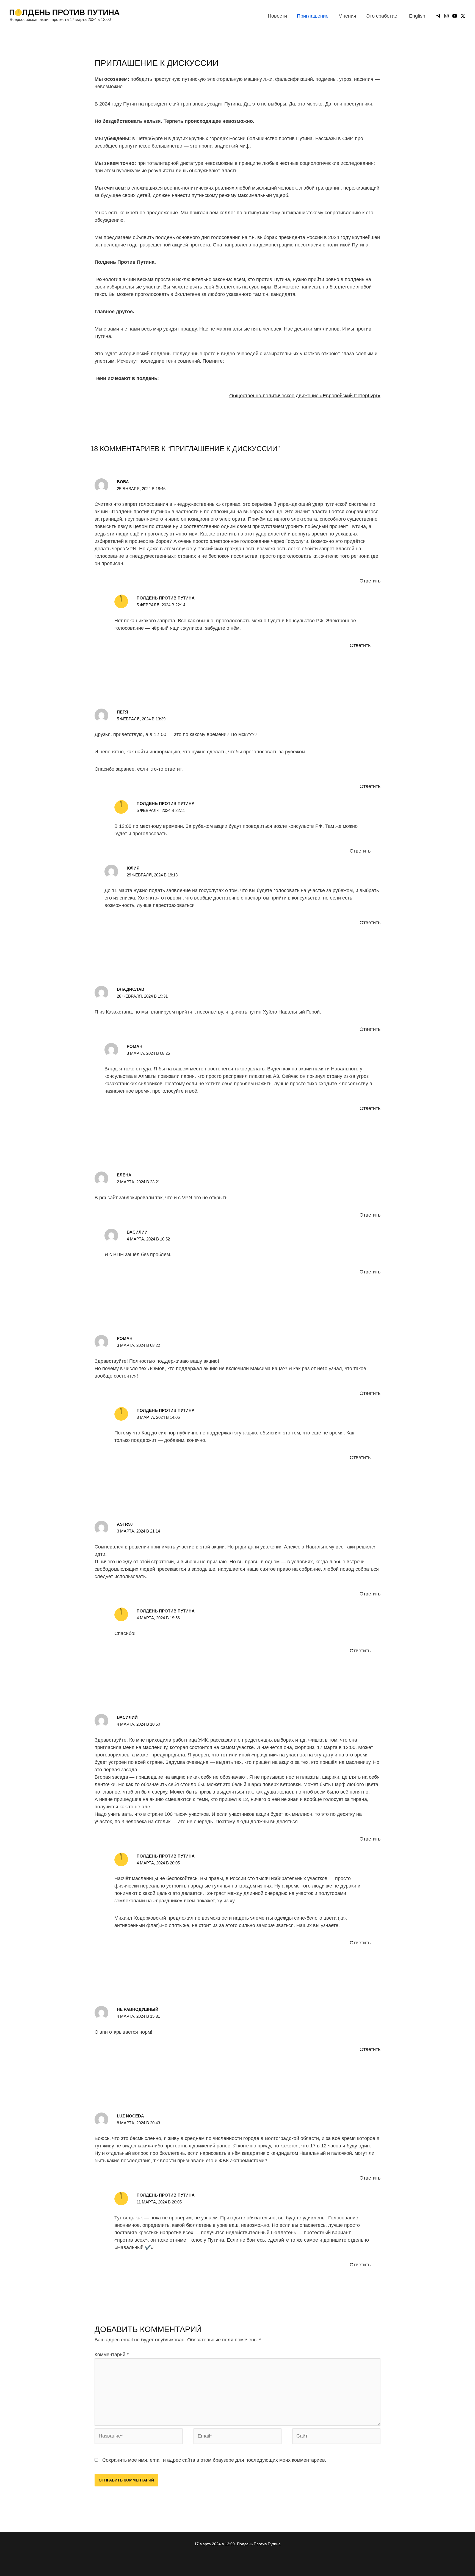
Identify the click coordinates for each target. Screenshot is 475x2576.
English (417, 16)
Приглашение (313, 16)
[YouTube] (455, 16)
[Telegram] (438, 16)
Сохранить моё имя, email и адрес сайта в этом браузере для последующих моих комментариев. (214, 2460)
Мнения (347, 16)
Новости (277, 16)
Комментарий (112, 2355)
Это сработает (383, 16)
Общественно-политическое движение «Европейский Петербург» (305, 396)
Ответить (370, 581)
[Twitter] (463, 16)
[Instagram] (446, 16)
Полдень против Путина (166, 598)
